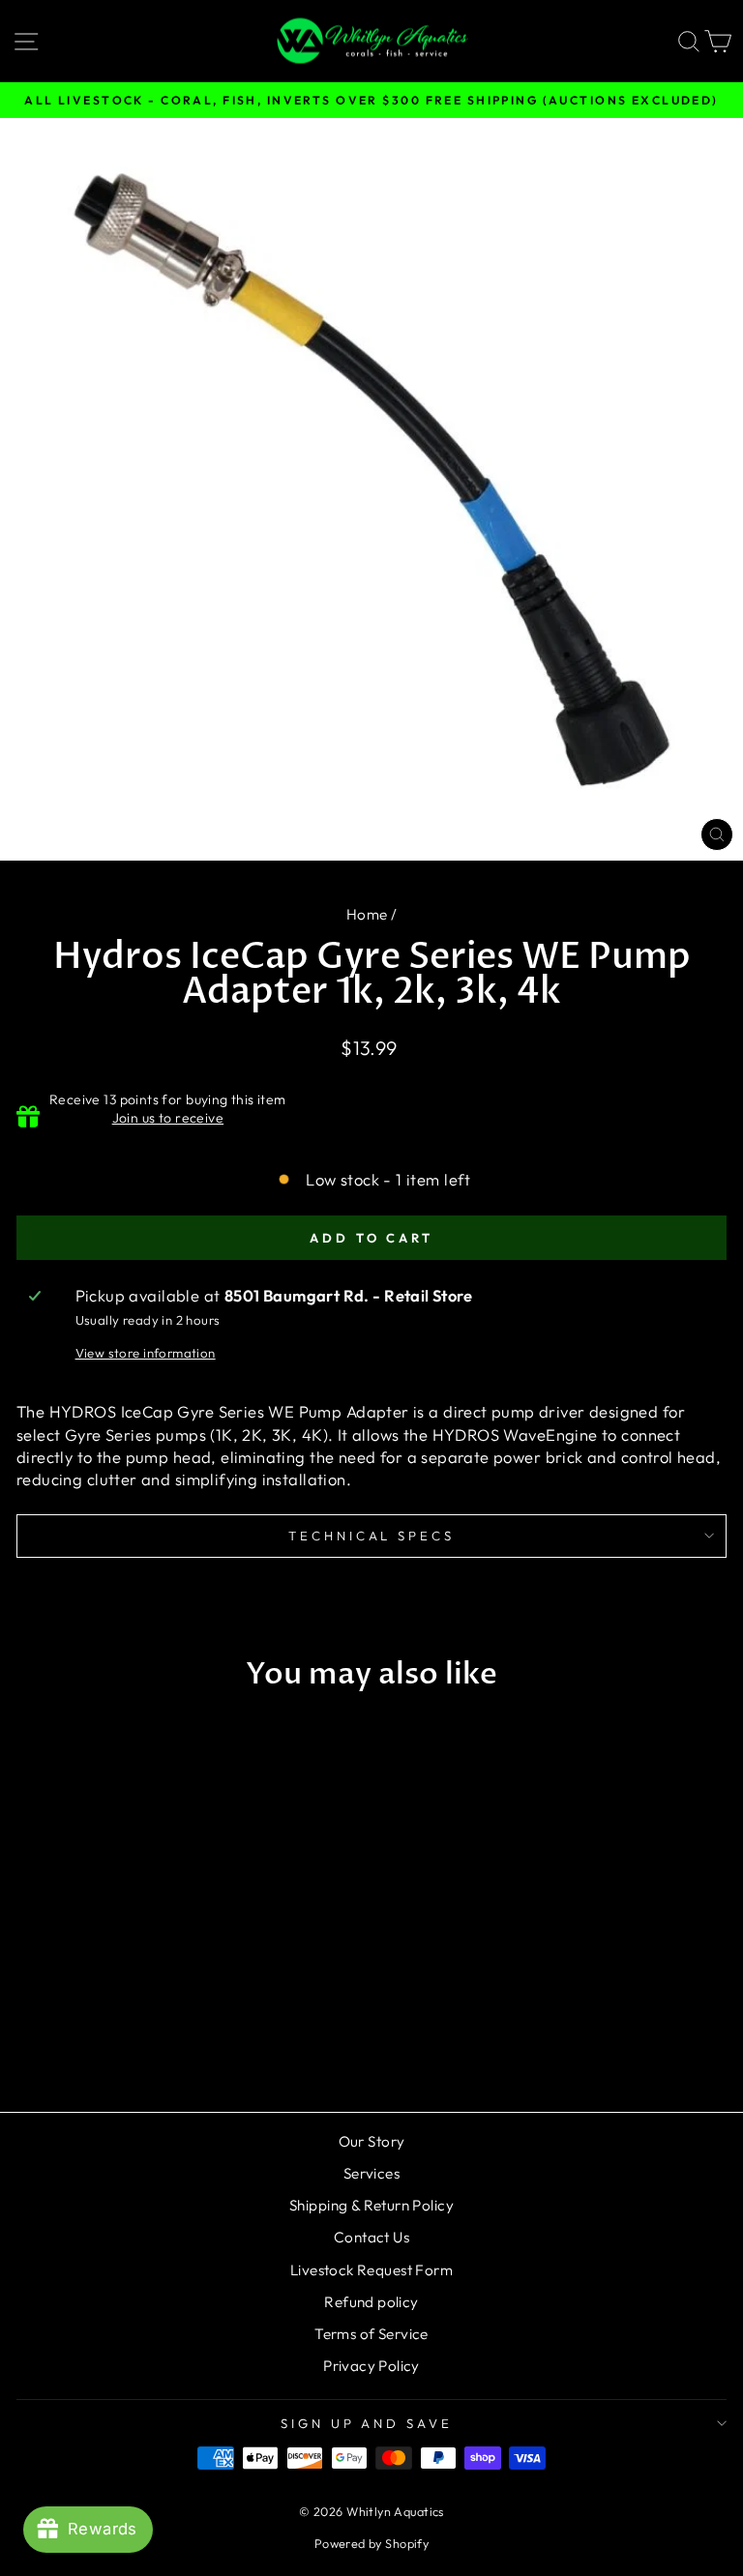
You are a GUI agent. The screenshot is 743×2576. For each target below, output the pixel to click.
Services (371, 2173)
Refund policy (371, 2302)
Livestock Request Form (371, 2270)
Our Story (372, 2141)
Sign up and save (367, 2423)
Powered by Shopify (371, 2543)
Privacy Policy (371, 2366)
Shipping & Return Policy (371, 2205)
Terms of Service (371, 2334)
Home (367, 914)
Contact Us (371, 2237)
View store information (146, 1353)
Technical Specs (372, 1536)
